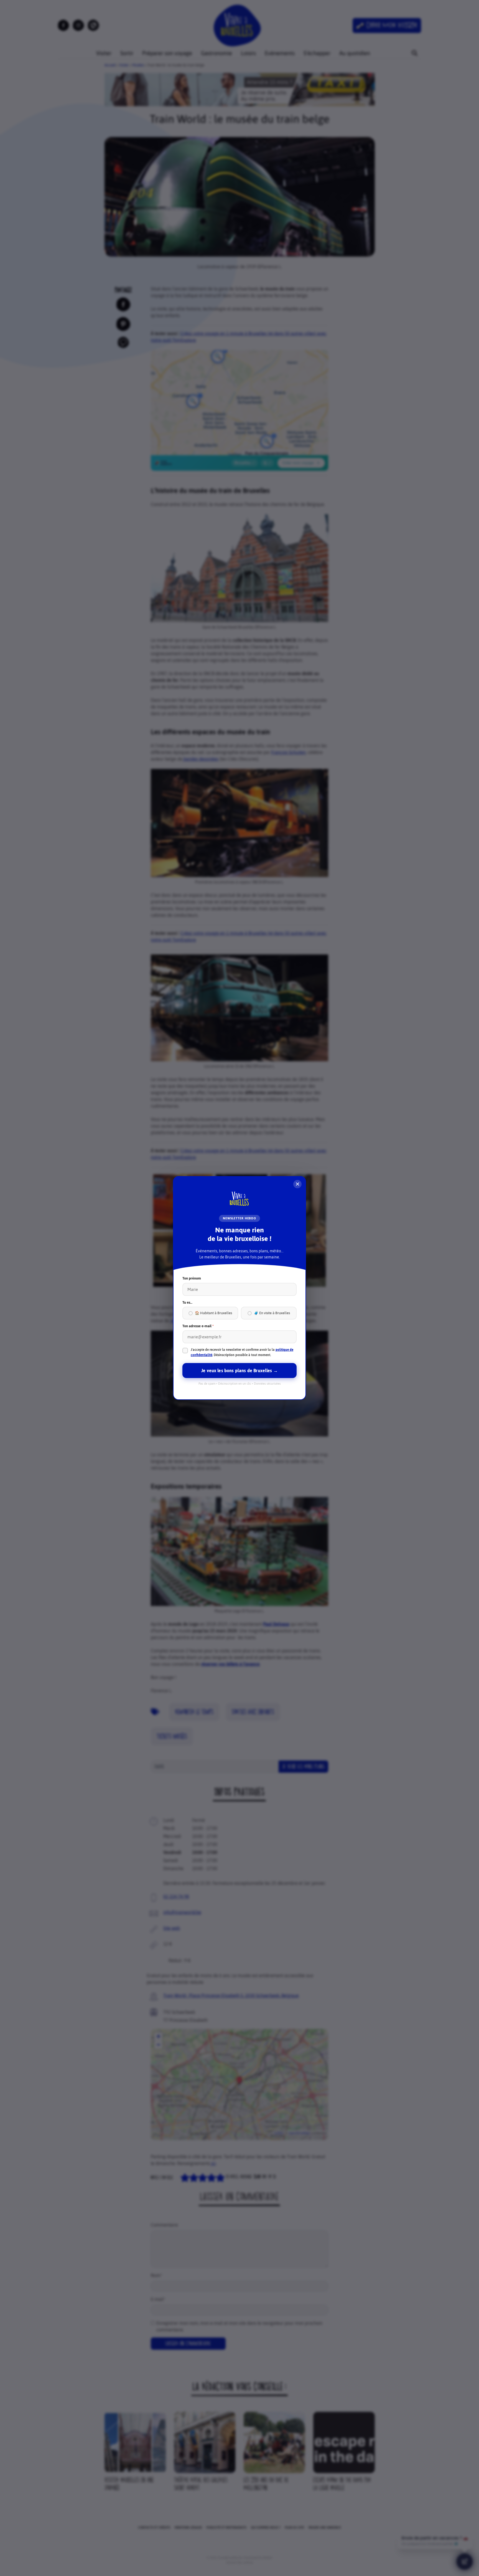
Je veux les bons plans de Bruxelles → (239, 1371)
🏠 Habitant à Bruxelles (213, 1313)
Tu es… (187, 1302)
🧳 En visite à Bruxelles (272, 1313)
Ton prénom (192, 1278)
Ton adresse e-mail (198, 1326)
